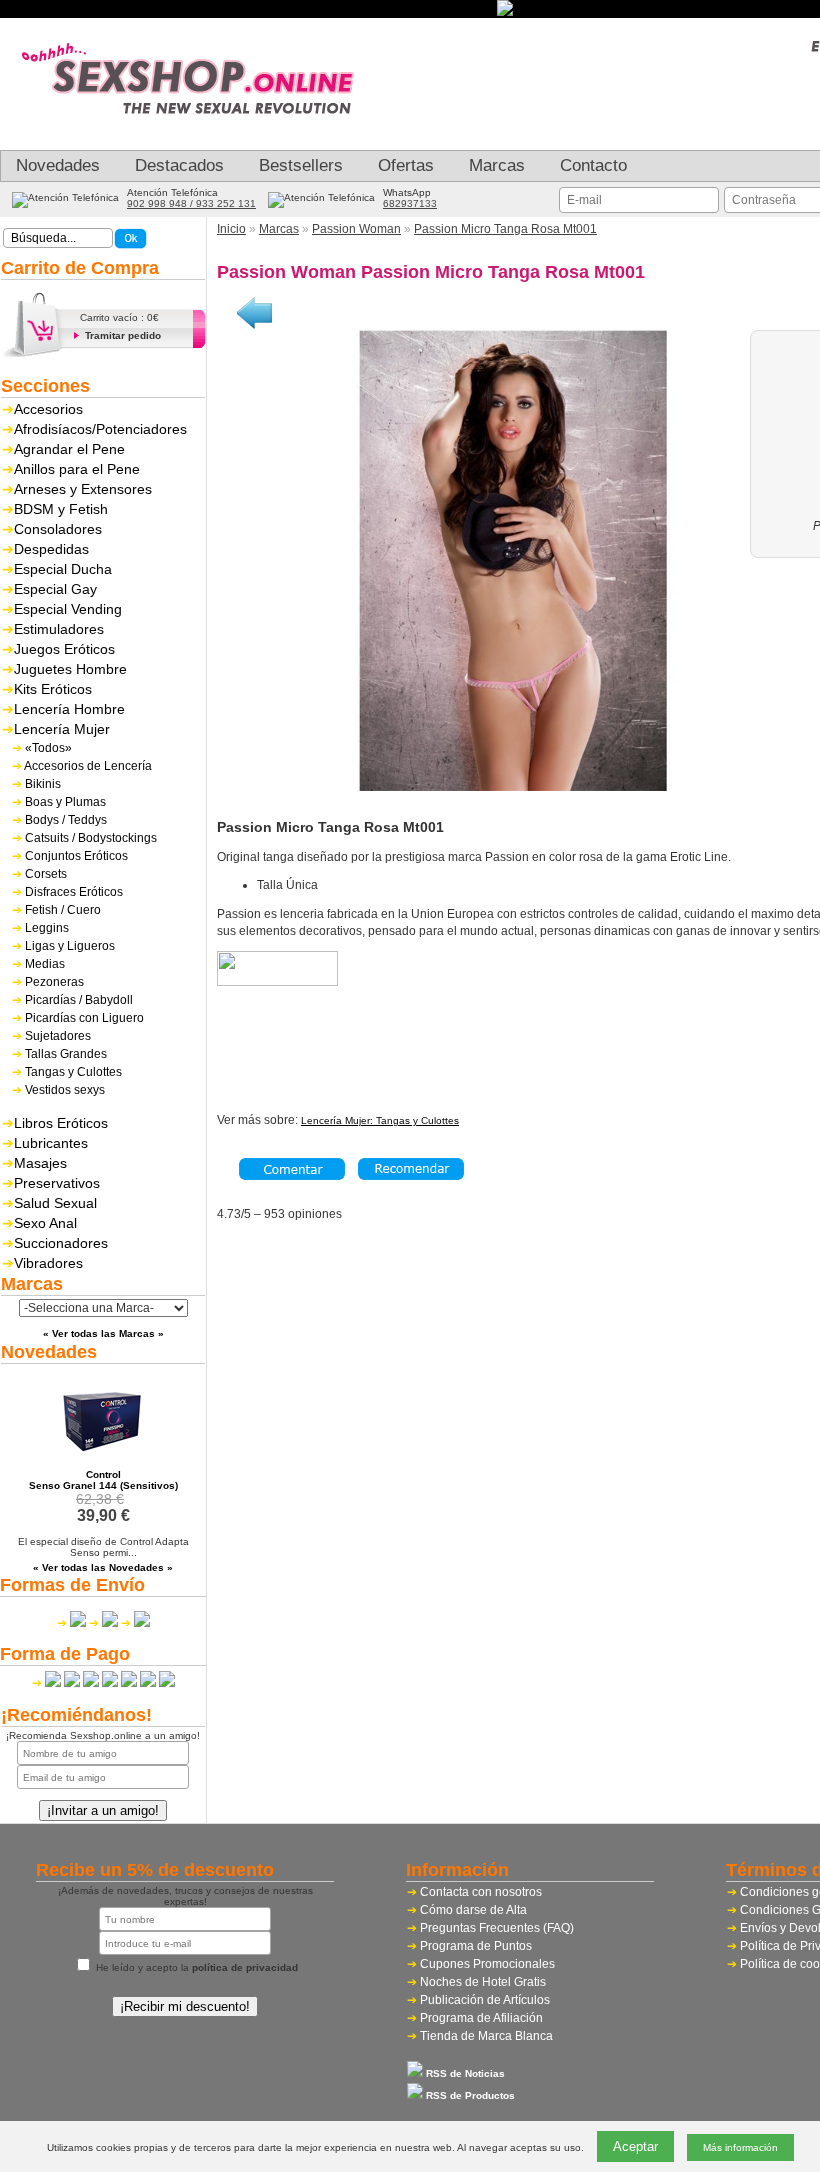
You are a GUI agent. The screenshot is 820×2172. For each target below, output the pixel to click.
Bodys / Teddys (66, 820)
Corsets (46, 874)
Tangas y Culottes (73, 1072)
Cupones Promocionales (487, 1964)
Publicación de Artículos (485, 2000)
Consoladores (58, 529)
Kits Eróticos (53, 689)
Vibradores (48, 1263)
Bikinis (43, 784)
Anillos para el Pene (77, 469)
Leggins (47, 928)
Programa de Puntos (476, 1946)
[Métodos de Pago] (103, 1683)
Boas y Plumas (65, 802)
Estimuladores (59, 629)
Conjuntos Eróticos (76, 856)
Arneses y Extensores (83, 489)
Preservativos (57, 1183)
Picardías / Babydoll (79, 1000)
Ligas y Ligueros (70, 946)
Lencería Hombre (69, 709)
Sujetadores (58, 1036)
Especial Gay (55, 589)
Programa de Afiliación (481, 2018)
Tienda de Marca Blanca (486, 2036)
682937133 (410, 203)
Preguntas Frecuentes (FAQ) (497, 1928)
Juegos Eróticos (64, 649)
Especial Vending (68, 609)
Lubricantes (51, 1143)
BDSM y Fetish (61, 509)
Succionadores (61, 1243)
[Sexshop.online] (200, 134)
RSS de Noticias (464, 2073)
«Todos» (48, 748)
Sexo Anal (45, 1223)
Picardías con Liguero (84, 1018)
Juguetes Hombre (70, 669)
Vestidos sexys (65, 1090)
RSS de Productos (469, 2095)
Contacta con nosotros (481, 1892)
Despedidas (51, 549)
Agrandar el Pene (69, 449)
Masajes (40, 1163)
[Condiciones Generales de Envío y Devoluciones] (71, 1623)
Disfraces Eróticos (74, 892)
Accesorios (48, 409)
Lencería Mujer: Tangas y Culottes (380, 1120)
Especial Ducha (63, 569)
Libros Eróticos (61, 1123)
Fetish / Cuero (63, 910)
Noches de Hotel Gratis (483, 1982)
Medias (45, 964)
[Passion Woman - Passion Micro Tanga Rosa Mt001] (503, 787)
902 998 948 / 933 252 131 (191, 203)
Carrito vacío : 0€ (119, 317)
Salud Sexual (55, 1203)
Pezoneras (54, 982)
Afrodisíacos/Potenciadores (100, 429)
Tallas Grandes (66, 1054)
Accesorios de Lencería (88, 766)
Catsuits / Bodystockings (91, 838)
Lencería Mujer (62, 729)
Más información (740, 2147)
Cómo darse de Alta (473, 1910)
